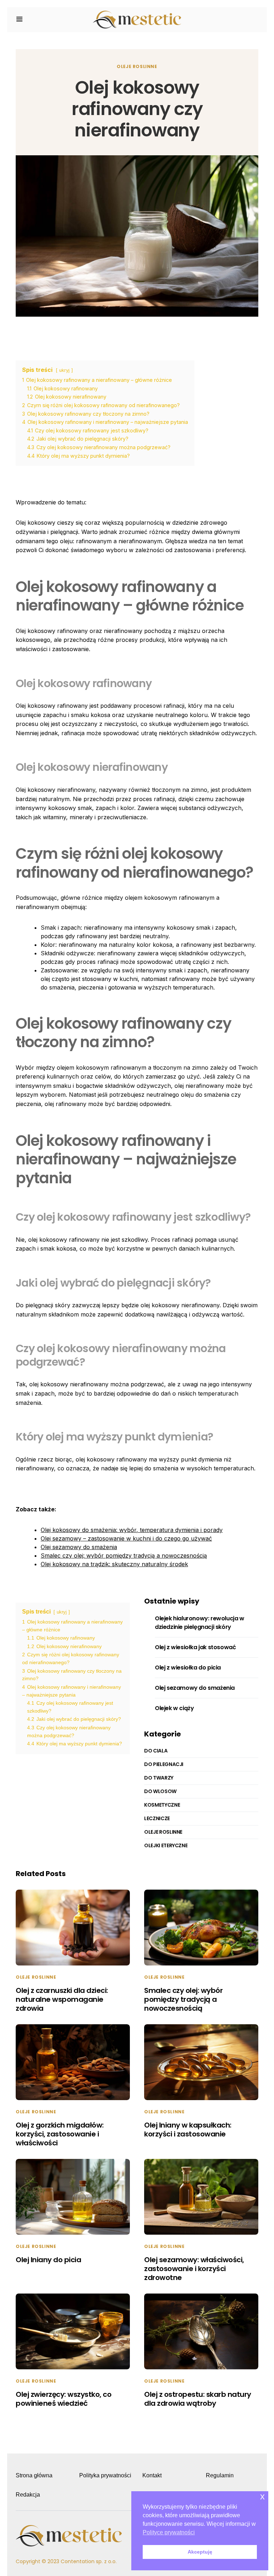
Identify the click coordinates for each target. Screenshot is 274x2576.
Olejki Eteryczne (166, 1845)
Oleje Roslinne (137, 66)
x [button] (262, 2496)
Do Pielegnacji (164, 1764)
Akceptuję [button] (200, 2552)
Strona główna (34, 2475)
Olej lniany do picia (48, 2260)
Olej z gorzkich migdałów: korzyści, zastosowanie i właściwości (60, 2134)
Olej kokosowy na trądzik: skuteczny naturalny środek (114, 1564)
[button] (19, 20)
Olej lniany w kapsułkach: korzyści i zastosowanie (188, 2130)
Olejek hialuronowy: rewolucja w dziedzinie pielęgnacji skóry (200, 1623)
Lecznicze (157, 1818)
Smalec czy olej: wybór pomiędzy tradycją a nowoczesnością (124, 1556)
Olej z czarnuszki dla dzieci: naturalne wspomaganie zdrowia (62, 1999)
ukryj (64, 370)
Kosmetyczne (162, 1805)
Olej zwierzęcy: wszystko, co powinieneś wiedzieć (64, 2399)
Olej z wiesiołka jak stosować (195, 1647)
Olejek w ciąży (174, 1708)
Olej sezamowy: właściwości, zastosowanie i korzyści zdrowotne (194, 2269)
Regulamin (220, 2475)
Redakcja (28, 2495)
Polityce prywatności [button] (169, 2532)
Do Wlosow (160, 1791)
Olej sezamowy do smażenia (79, 1547)
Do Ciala (156, 1751)
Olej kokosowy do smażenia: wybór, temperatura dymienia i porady (132, 1530)
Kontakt (152, 2475)
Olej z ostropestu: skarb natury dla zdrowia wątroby (198, 2399)
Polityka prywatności (105, 2475)
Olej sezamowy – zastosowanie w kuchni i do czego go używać (126, 1538)
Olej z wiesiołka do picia (188, 1668)
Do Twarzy (159, 1778)
